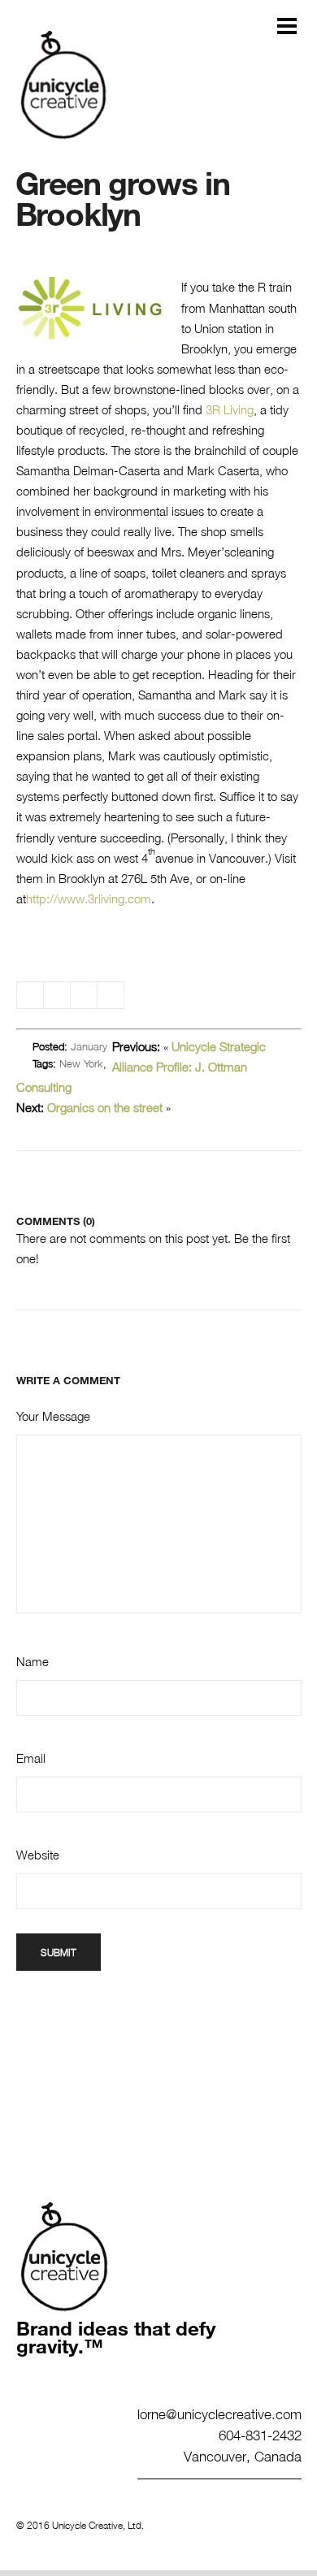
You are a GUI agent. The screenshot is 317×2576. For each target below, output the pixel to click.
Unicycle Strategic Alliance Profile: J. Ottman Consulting (141, 1067)
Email (31, 1758)
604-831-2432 (260, 2435)
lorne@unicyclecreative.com (219, 2414)
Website (38, 1855)
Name (33, 1661)
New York (81, 1063)
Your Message (53, 1416)
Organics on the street (105, 1107)
